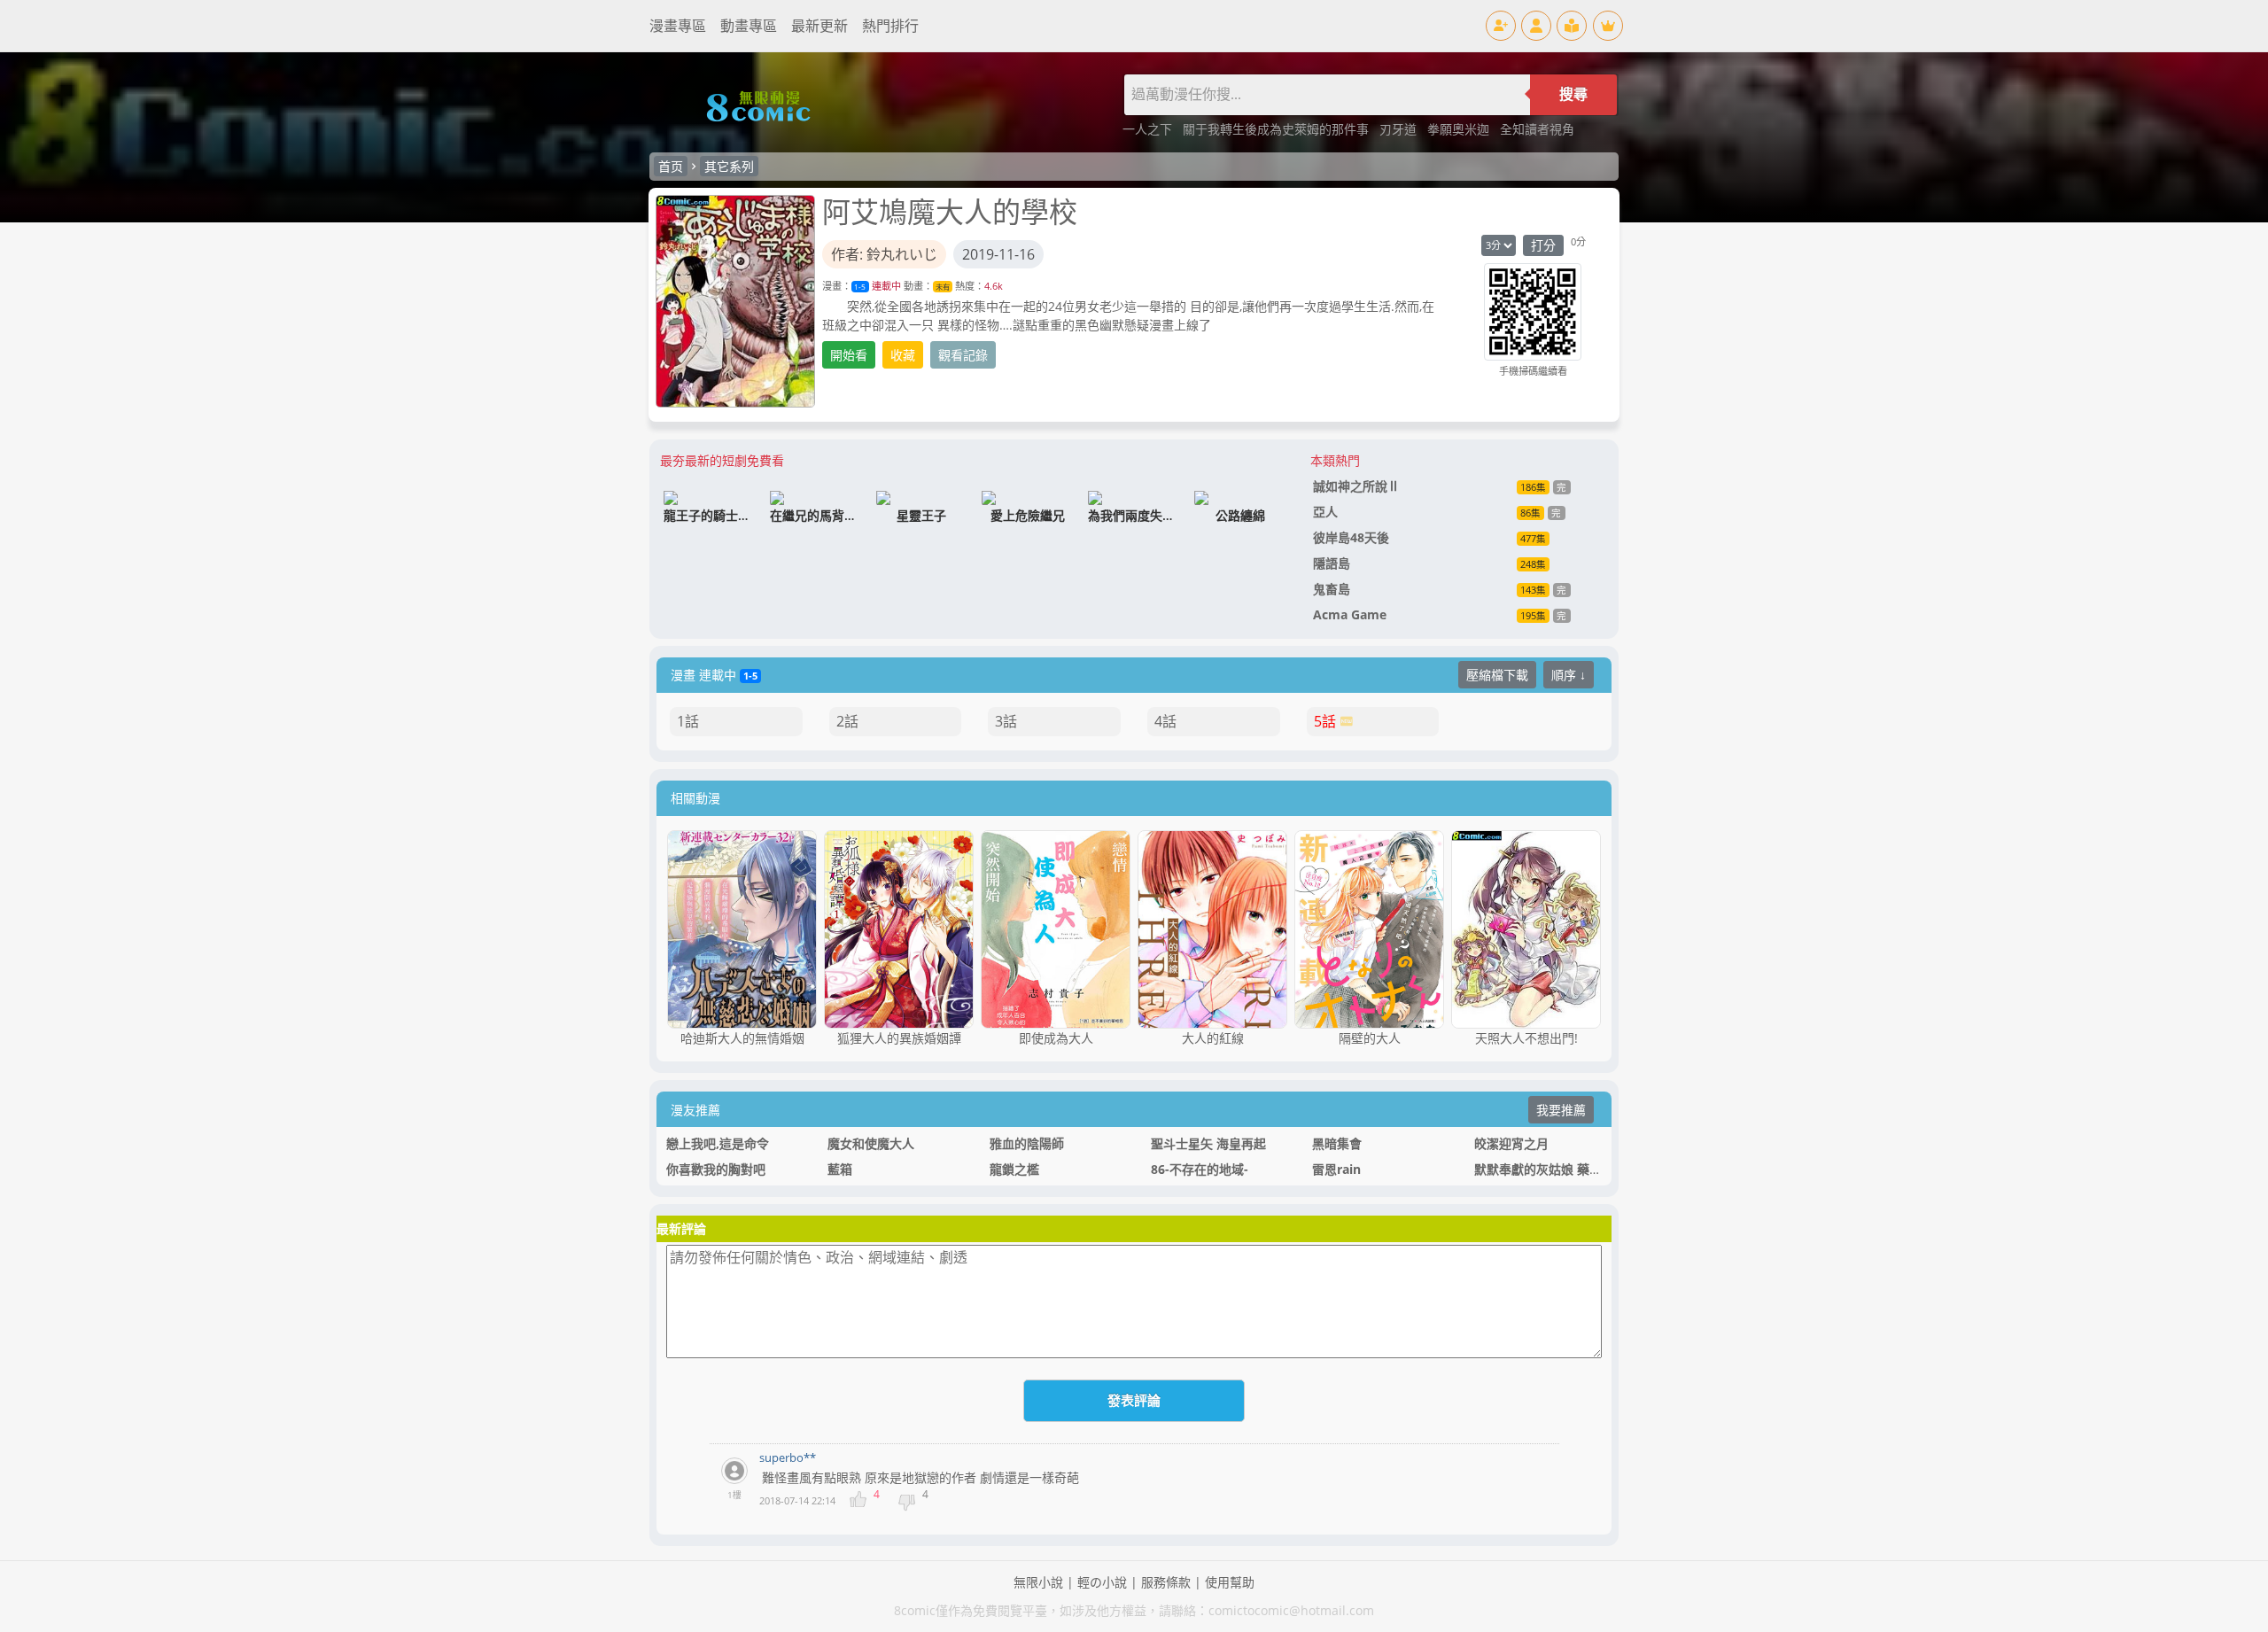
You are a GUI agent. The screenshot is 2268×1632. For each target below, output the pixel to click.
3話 (1006, 721)
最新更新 (819, 26)
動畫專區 (749, 26)
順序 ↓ (1569, 675)
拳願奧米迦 (1460, 129)
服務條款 (1166, 1582)
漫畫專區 (678, 26)
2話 (847, 721)
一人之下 (1149, 129)
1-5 (860, 287)
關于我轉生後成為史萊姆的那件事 (1278, 129)
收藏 (903, 355)
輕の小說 (1102, 1582)
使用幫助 (1230, 1582)
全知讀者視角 (1537, 129)
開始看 (849, 355)
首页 (671, 166)
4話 (1165, 721)
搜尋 (1573, 94)
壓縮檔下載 (1497, 675)
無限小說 (1038, 1582)
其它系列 (729, 166)
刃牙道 (1400, 129)
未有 (943, 287)
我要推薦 (1561, 1110)
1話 (688, 721)
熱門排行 (890, 26)
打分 (1543, 245)
